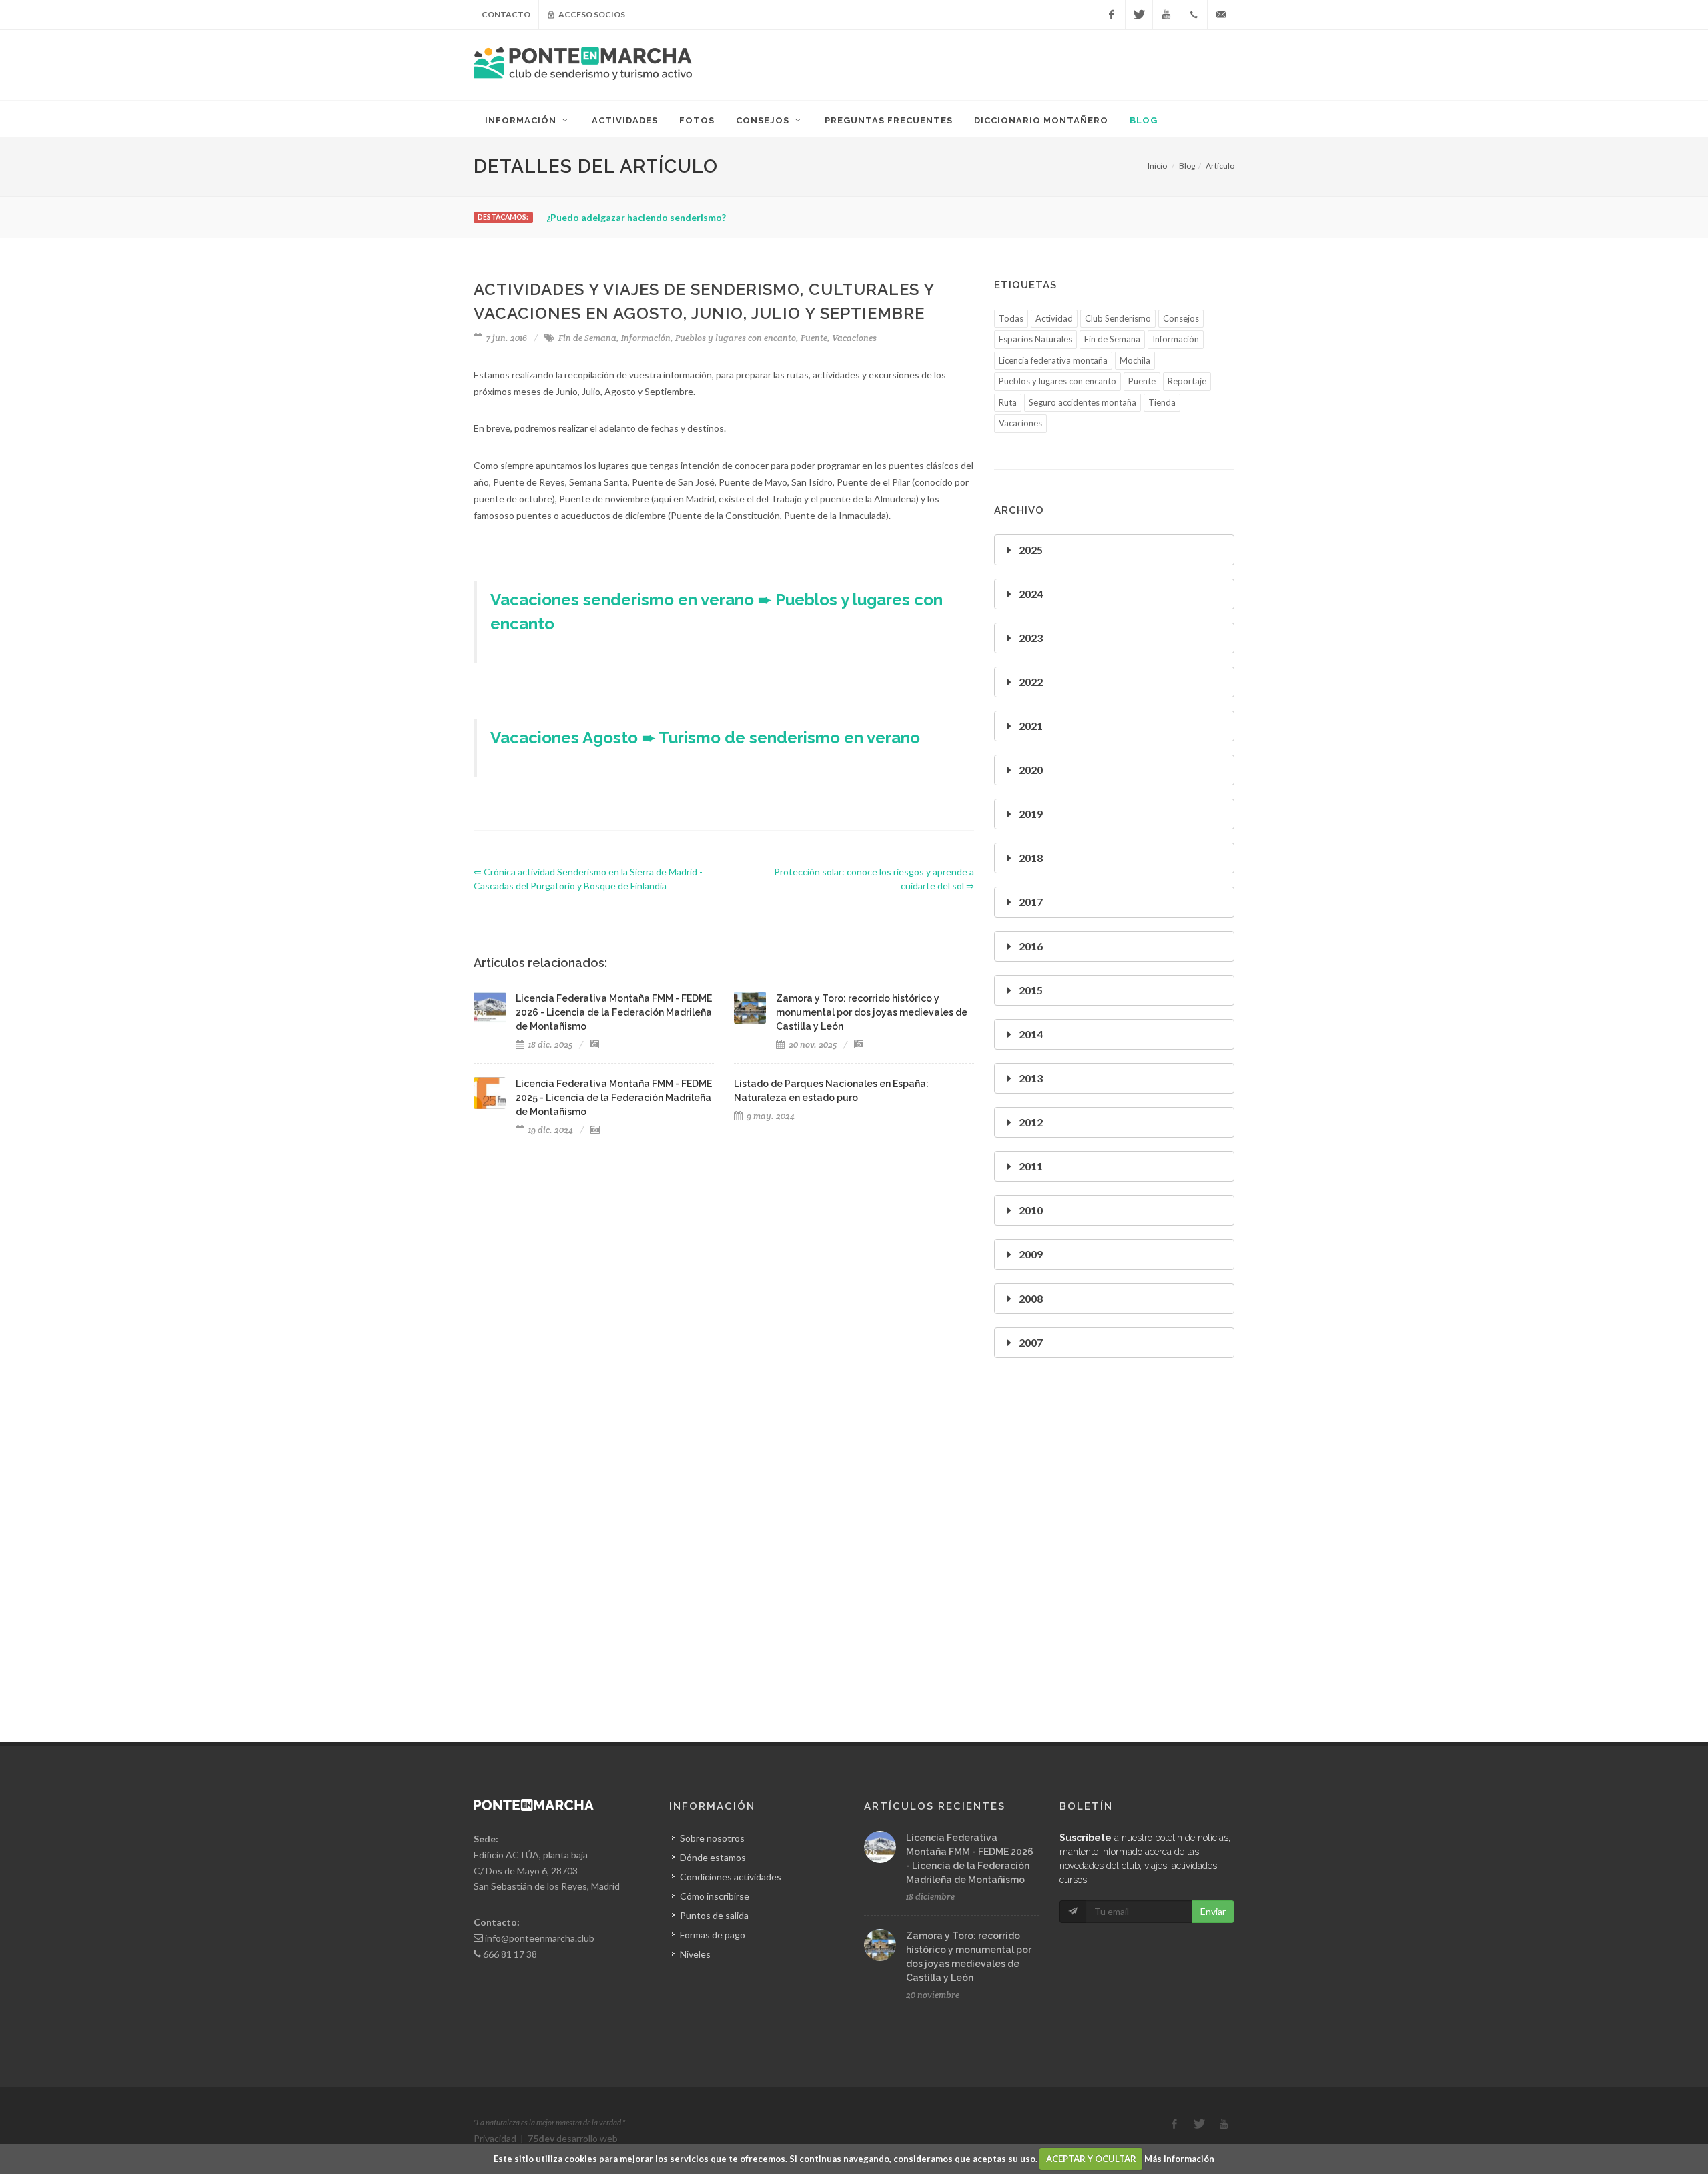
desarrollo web (573, 2138)
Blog (1187, 166)
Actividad (1054, 318)
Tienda (1162, 402)
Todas (1011, 318)
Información (646, 338)
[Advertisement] (987, 63)
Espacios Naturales (1035, 339)
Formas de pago (713, 1935)
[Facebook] (1112, 15)
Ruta (1008, 402)
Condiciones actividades (731, 1877)
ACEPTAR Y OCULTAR (1091, 2159)
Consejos (1181, 318)
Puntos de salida (714, 1915)
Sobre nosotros (712, 1838)
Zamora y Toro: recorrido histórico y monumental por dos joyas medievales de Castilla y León (872, 1012)
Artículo (1220, 166)
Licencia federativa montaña (1053, 360)
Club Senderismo (1118, 318)
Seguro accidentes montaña (1083, 402)
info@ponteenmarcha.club (540, 1938)
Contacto (506, 14)
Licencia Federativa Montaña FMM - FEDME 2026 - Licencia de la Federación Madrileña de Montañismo (614, 1012)
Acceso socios (591, 14)
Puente (814, 338)
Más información (1179, 2159)
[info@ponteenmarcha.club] (1221, 15)
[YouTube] (1166, 15)
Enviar (1213, 1911)
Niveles (695, 1954)
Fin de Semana (587, 338)
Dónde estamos (713, 1857)
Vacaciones (854, 338)
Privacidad (495, 2138)
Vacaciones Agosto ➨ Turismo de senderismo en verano (705, 738)
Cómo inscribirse (715, 1896)
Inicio (1157, 166)
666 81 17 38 (510, 1954)
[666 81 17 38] (1194, 15)
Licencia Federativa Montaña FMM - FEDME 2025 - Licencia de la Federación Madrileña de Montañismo (614, 1098)
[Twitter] (1139, 15)
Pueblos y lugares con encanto (736, 338)
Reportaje (1187, 381)
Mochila (1135, 360)
